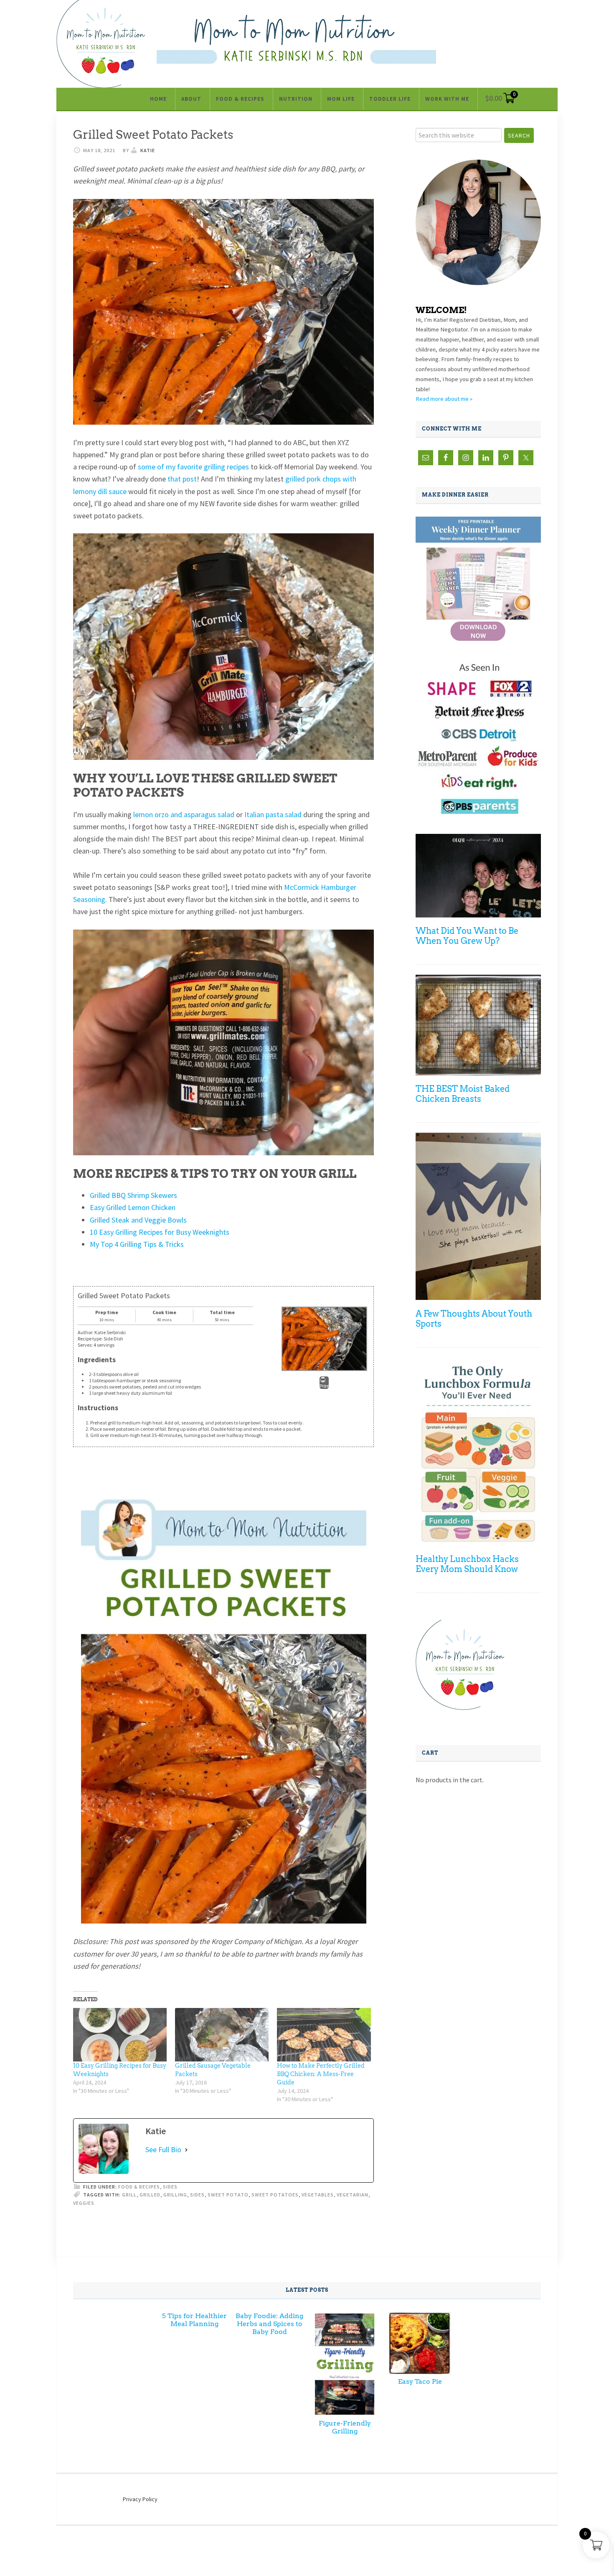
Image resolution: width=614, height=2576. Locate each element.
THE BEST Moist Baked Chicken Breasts (463, 1094)
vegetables (318, 2195)
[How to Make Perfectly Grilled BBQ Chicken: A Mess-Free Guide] (324, 2035)
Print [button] (324, 1386)
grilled (150, 2195)
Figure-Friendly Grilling (345, 2427)
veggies (84, 2203)
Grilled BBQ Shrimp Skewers (133, 1195)
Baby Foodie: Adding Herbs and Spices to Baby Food (269, 2324)
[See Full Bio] (186, 2149)
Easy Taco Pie (420, 2381)
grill (129, 2195)
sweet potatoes (275, 2195)
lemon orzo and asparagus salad (184, 814)
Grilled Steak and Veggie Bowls (138, 1220)
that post (182, 479)
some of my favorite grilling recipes (193, 467)
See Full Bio (163, 2149)
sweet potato (228, 2195)
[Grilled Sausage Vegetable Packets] (222, 2035)
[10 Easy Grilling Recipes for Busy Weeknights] (120, 2035)
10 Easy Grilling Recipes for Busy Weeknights (160, 1232)
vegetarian (353, 2195)
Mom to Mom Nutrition (296, 39)
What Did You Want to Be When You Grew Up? (467, 936)
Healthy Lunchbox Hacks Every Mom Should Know (467, 1564)
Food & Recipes (139, 2187)
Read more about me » (444, 399)
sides (197, 2195)
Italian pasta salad (273, 814)
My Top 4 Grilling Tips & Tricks (137, 1244)
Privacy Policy (140, 2499)
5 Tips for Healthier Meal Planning (194, 2320)
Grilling (175, 2195)
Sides (170, 2187)
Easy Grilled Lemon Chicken (133, 1207)
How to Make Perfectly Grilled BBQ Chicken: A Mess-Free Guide (321, 2074)
